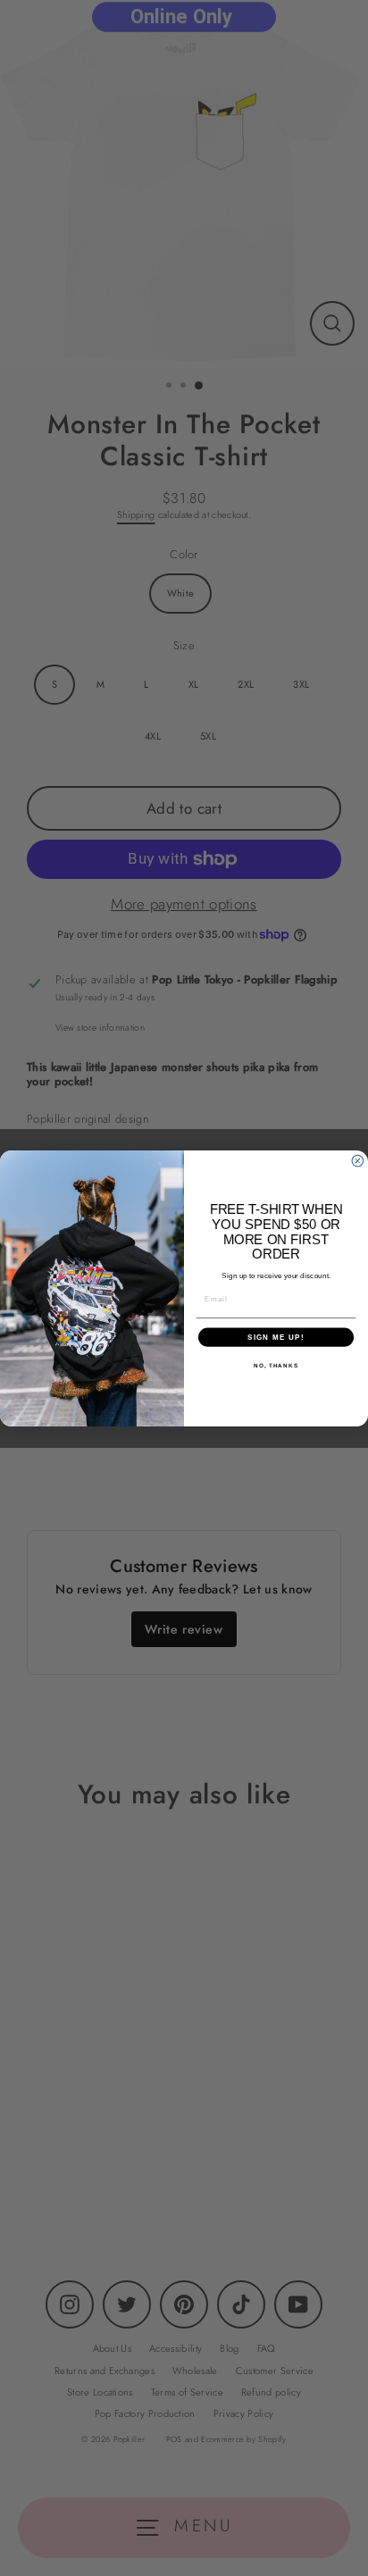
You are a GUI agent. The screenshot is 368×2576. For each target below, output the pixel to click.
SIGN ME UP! (276, 1337)
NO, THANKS (276, 1365)
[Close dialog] (358, 1161)
